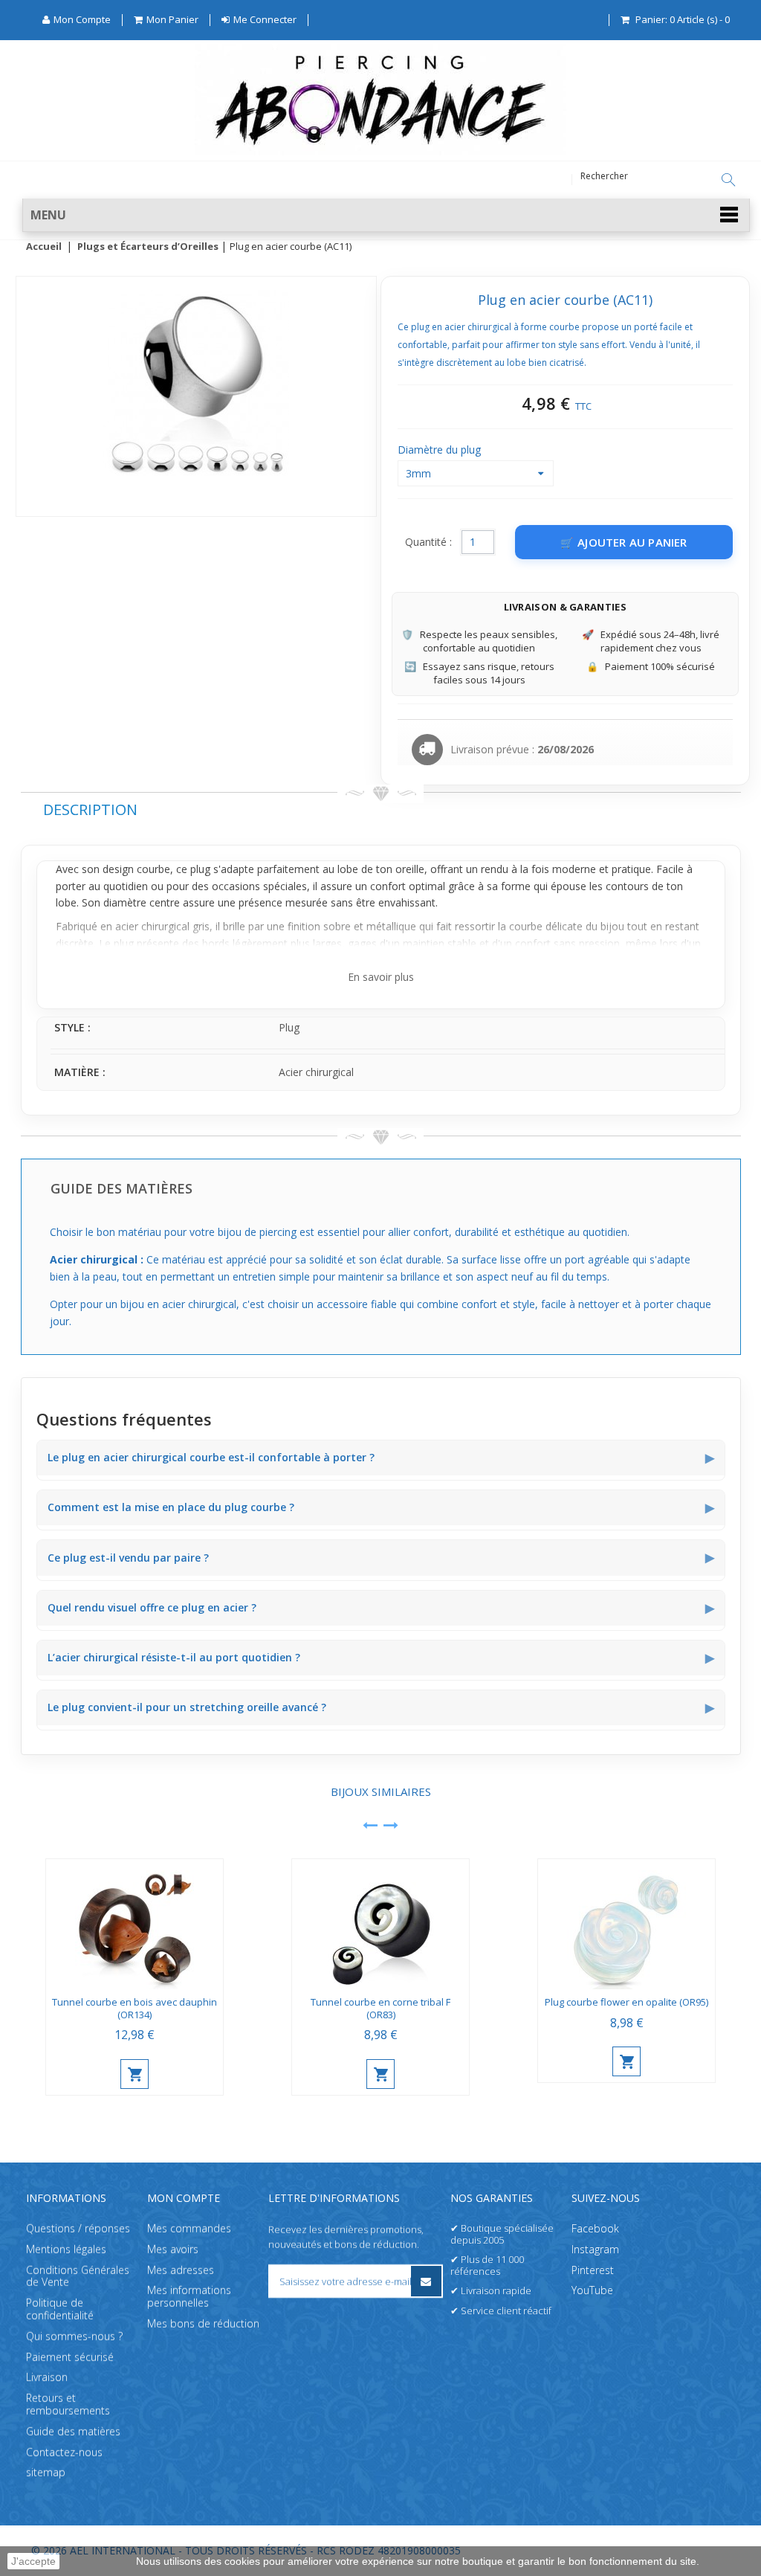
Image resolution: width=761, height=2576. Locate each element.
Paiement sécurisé (70, 2357)
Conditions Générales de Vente (78, 2276)
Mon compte (184, 2198)
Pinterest (593, 2270)
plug (200, 869)
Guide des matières (73, 2431)
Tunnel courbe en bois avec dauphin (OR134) (135, 2008)
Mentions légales (66, 2249)
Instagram (595, 2249)
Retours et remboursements (68, 2405)
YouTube (592, 2291)
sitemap (46, 2473)
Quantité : (428, 542)
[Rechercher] (728, 180)
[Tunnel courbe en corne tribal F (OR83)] (380, 1924)
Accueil (44, 247)
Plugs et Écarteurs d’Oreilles (148, 247)
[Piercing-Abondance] (380, 151)
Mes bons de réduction (203, 2324)
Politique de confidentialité (60, 2310)
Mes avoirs (173, 2249)
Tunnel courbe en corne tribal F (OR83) (380, 2008)
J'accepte (33, 2561)
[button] (386, 215)
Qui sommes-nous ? (74, 2336)
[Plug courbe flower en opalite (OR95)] (626, 1924)
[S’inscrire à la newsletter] (426, 2281)
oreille (410, 869)
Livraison (47, 2378)
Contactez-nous (64, 2452)
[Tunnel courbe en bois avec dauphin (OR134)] (135, 1924)
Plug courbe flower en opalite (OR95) (626, 2002)
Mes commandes (189, 2228)
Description (90, 809)
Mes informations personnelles (189, 2297)
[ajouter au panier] (135, 2074)
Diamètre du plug (441, 450)
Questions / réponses (78, 2228)
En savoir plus (381, 977)
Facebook (595, 2228)
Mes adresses (181, 2270)
